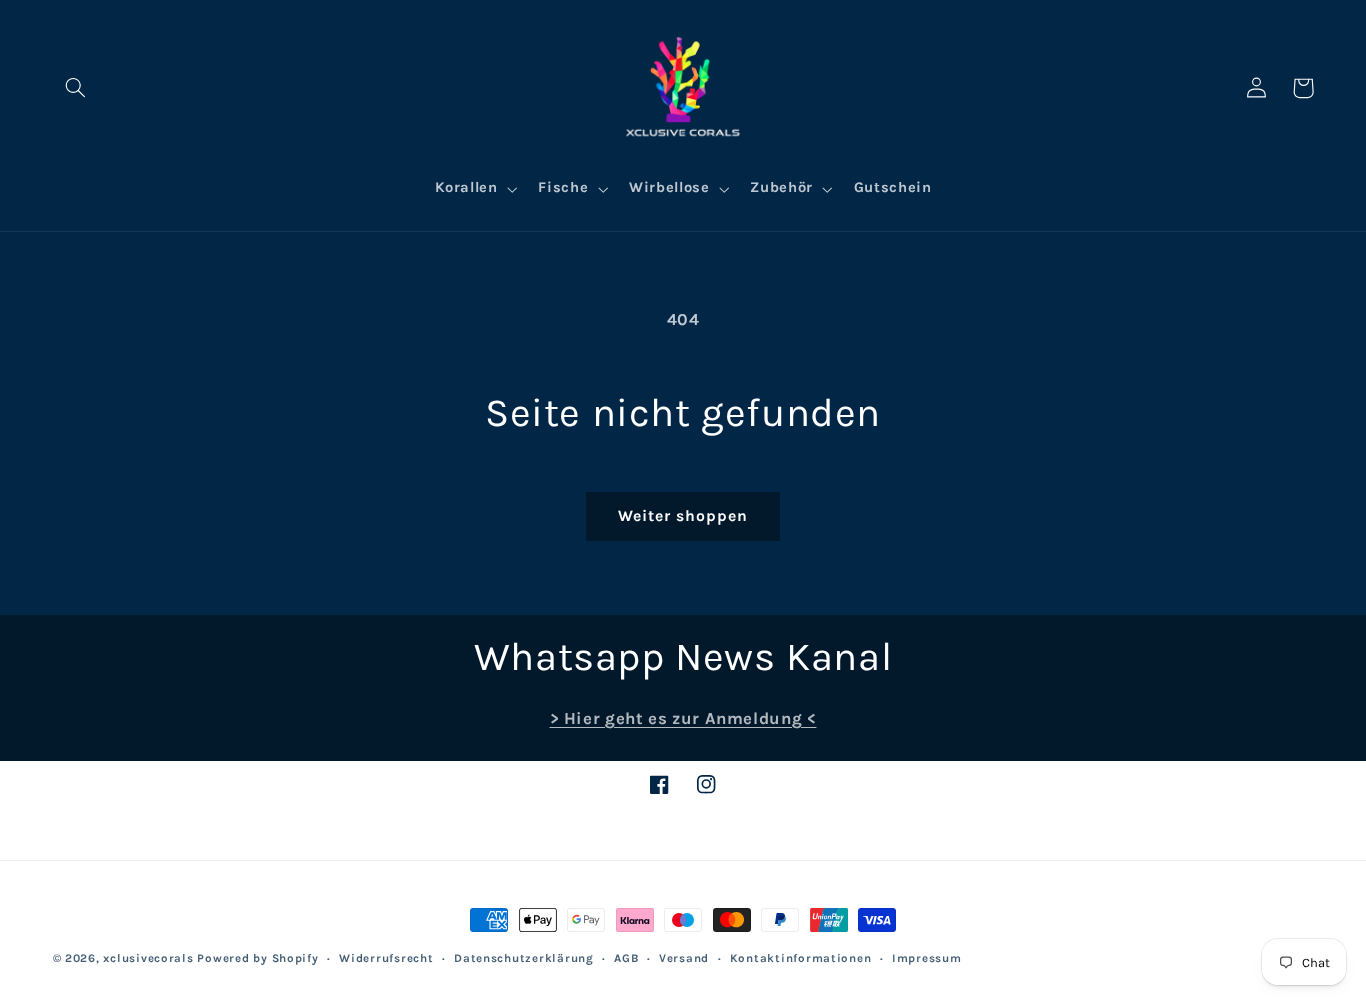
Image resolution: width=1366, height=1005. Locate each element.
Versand (684, 958)
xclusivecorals (148, 958)
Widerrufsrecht (386, 958)
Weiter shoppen (683, 516)
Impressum (927, 958)
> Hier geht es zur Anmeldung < (683, 718)
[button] (76, 88)
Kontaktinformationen (801, 958)
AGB (626, 958)
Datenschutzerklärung (524, 958)
